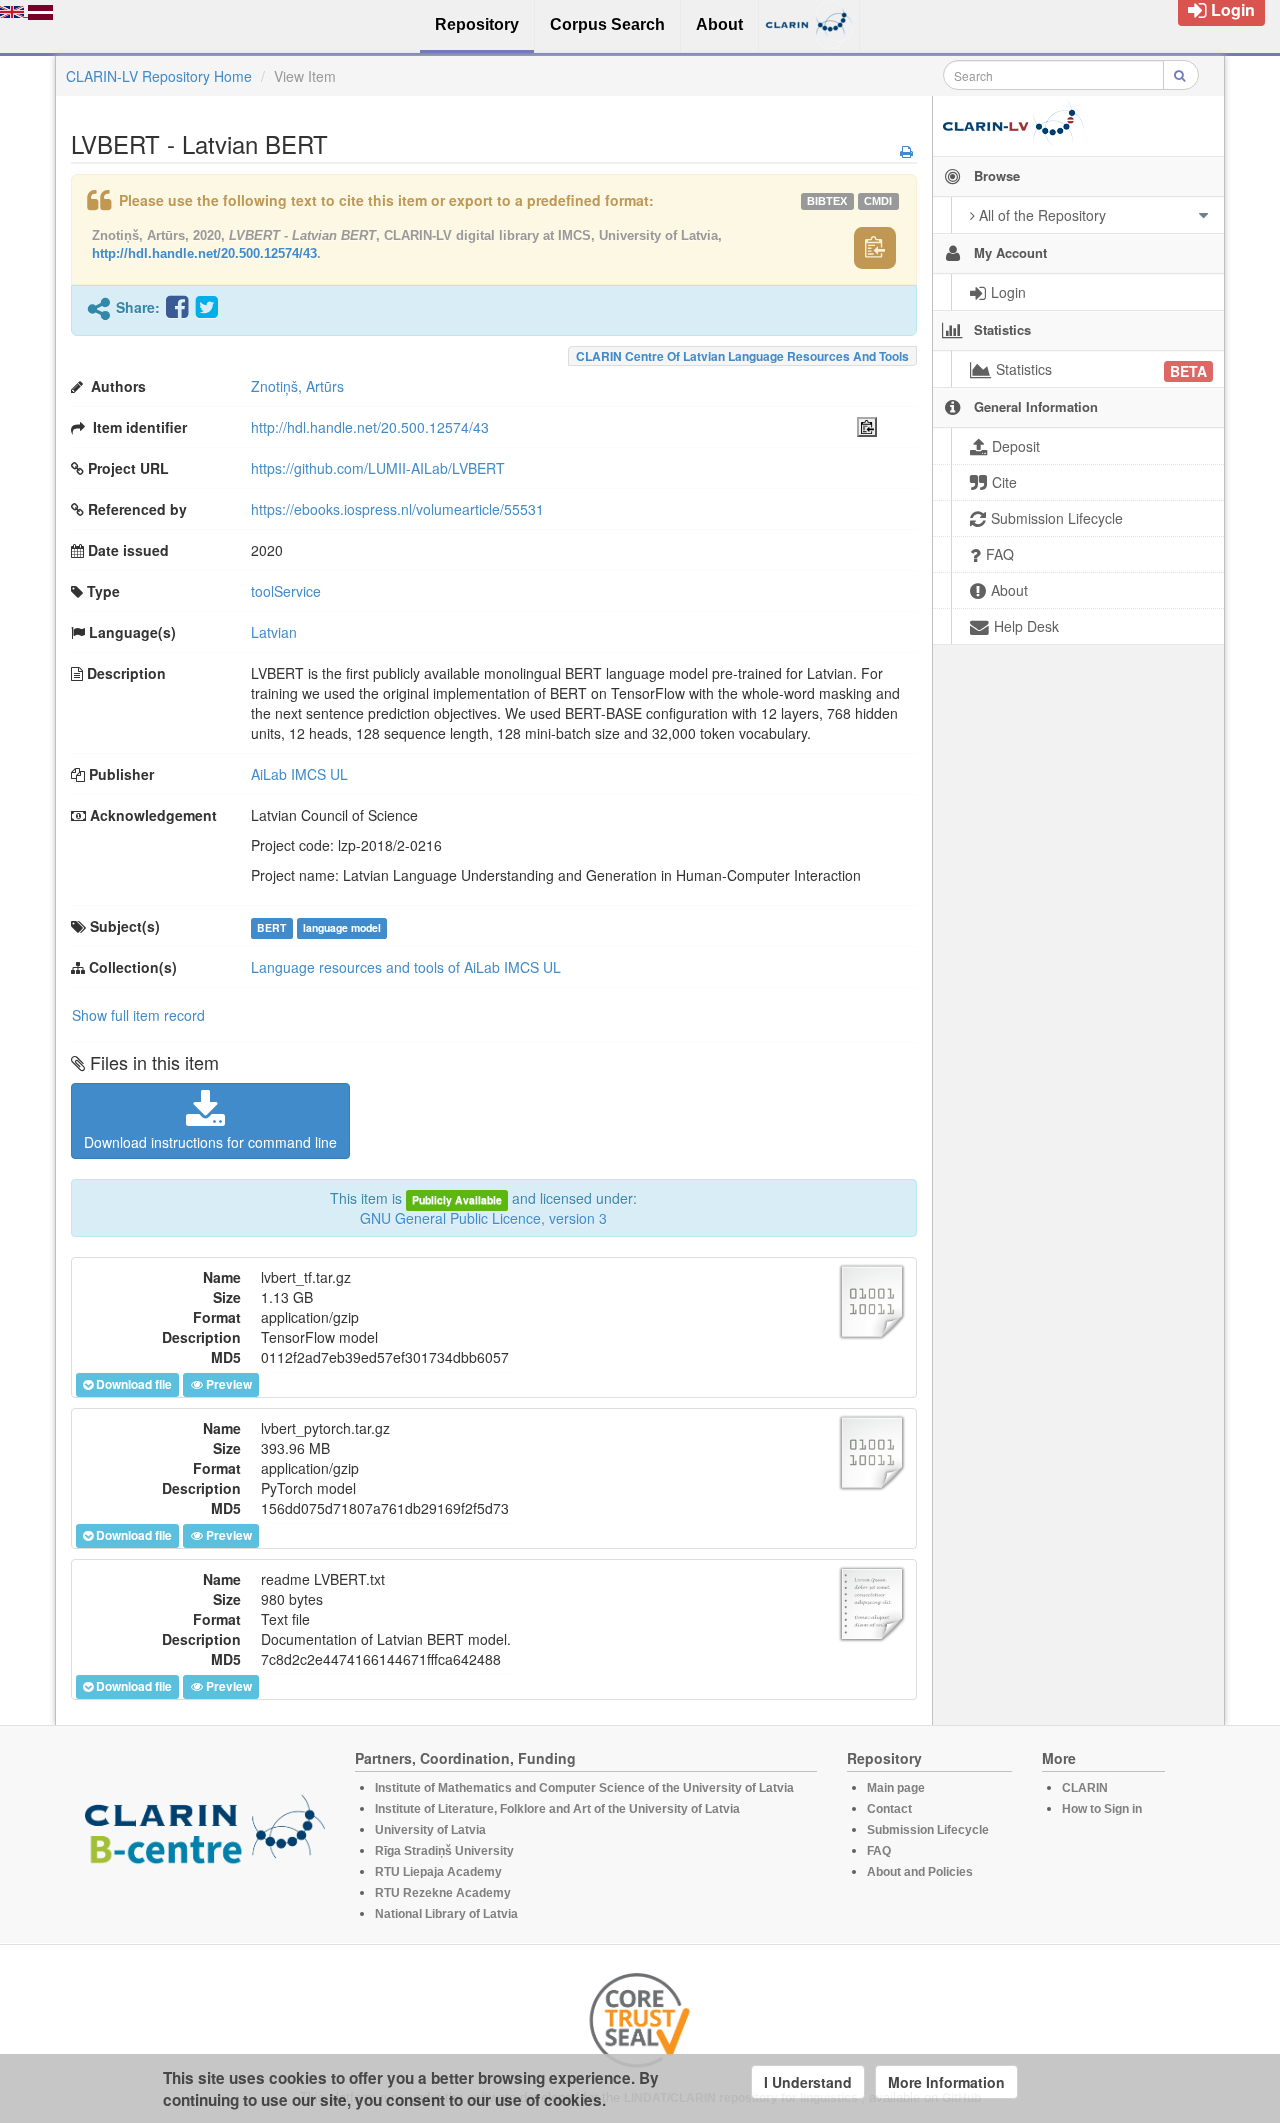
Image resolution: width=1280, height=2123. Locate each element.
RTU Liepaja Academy (438, 1872)
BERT (271, 927)
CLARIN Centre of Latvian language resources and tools (742, 356)
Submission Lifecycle (928, 1830)
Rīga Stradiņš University (444, 1851)
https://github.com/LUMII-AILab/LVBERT (378, 468)
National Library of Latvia (446, 1914)
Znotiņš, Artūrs (297, 386)
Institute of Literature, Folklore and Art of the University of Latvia (557, 1809)
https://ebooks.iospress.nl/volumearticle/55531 (397, 509)
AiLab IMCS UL (299, 774)
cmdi (878, 201)
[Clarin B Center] (205, 1835)
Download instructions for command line (210, 1142)
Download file (134, 1384)
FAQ (879, 1851)
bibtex (827, 201)
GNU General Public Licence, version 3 (483, 1218)
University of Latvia (430, 1830)
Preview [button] (229, 1384)
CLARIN (1085, 1788)
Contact (889, 1809)
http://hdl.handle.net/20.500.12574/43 (204, 253)
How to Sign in (1102, 1809)
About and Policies (920, 1872)
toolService (286, 591)
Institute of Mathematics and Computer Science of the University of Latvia (584, 1788)
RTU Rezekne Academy (443, 1893)
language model (342, 927)
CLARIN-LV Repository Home (159, 76)
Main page (896, 1788)
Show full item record (138, 1015)
